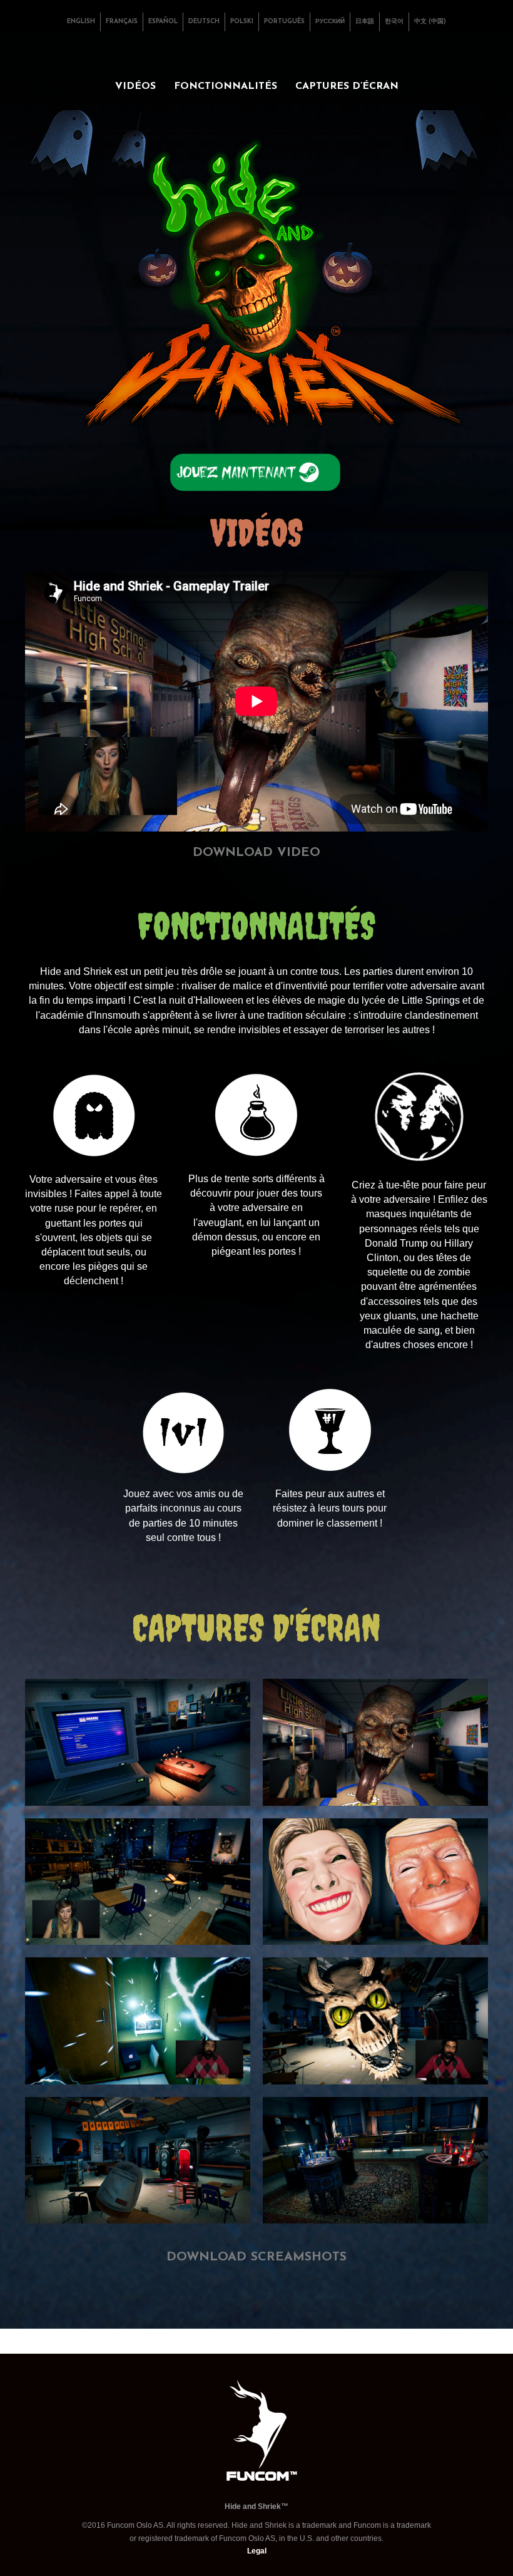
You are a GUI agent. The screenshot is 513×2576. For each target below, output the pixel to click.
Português (284, 22)
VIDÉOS (135, 86)
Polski (242, 22)
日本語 (365, 22)
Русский (330, 22)
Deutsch (204, 22)
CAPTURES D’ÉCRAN (347, 86)
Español (163, 22)
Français (122, 22)
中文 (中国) (430, 22)
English (81, 22)
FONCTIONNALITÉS (226, 86)
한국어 (394, 22)
